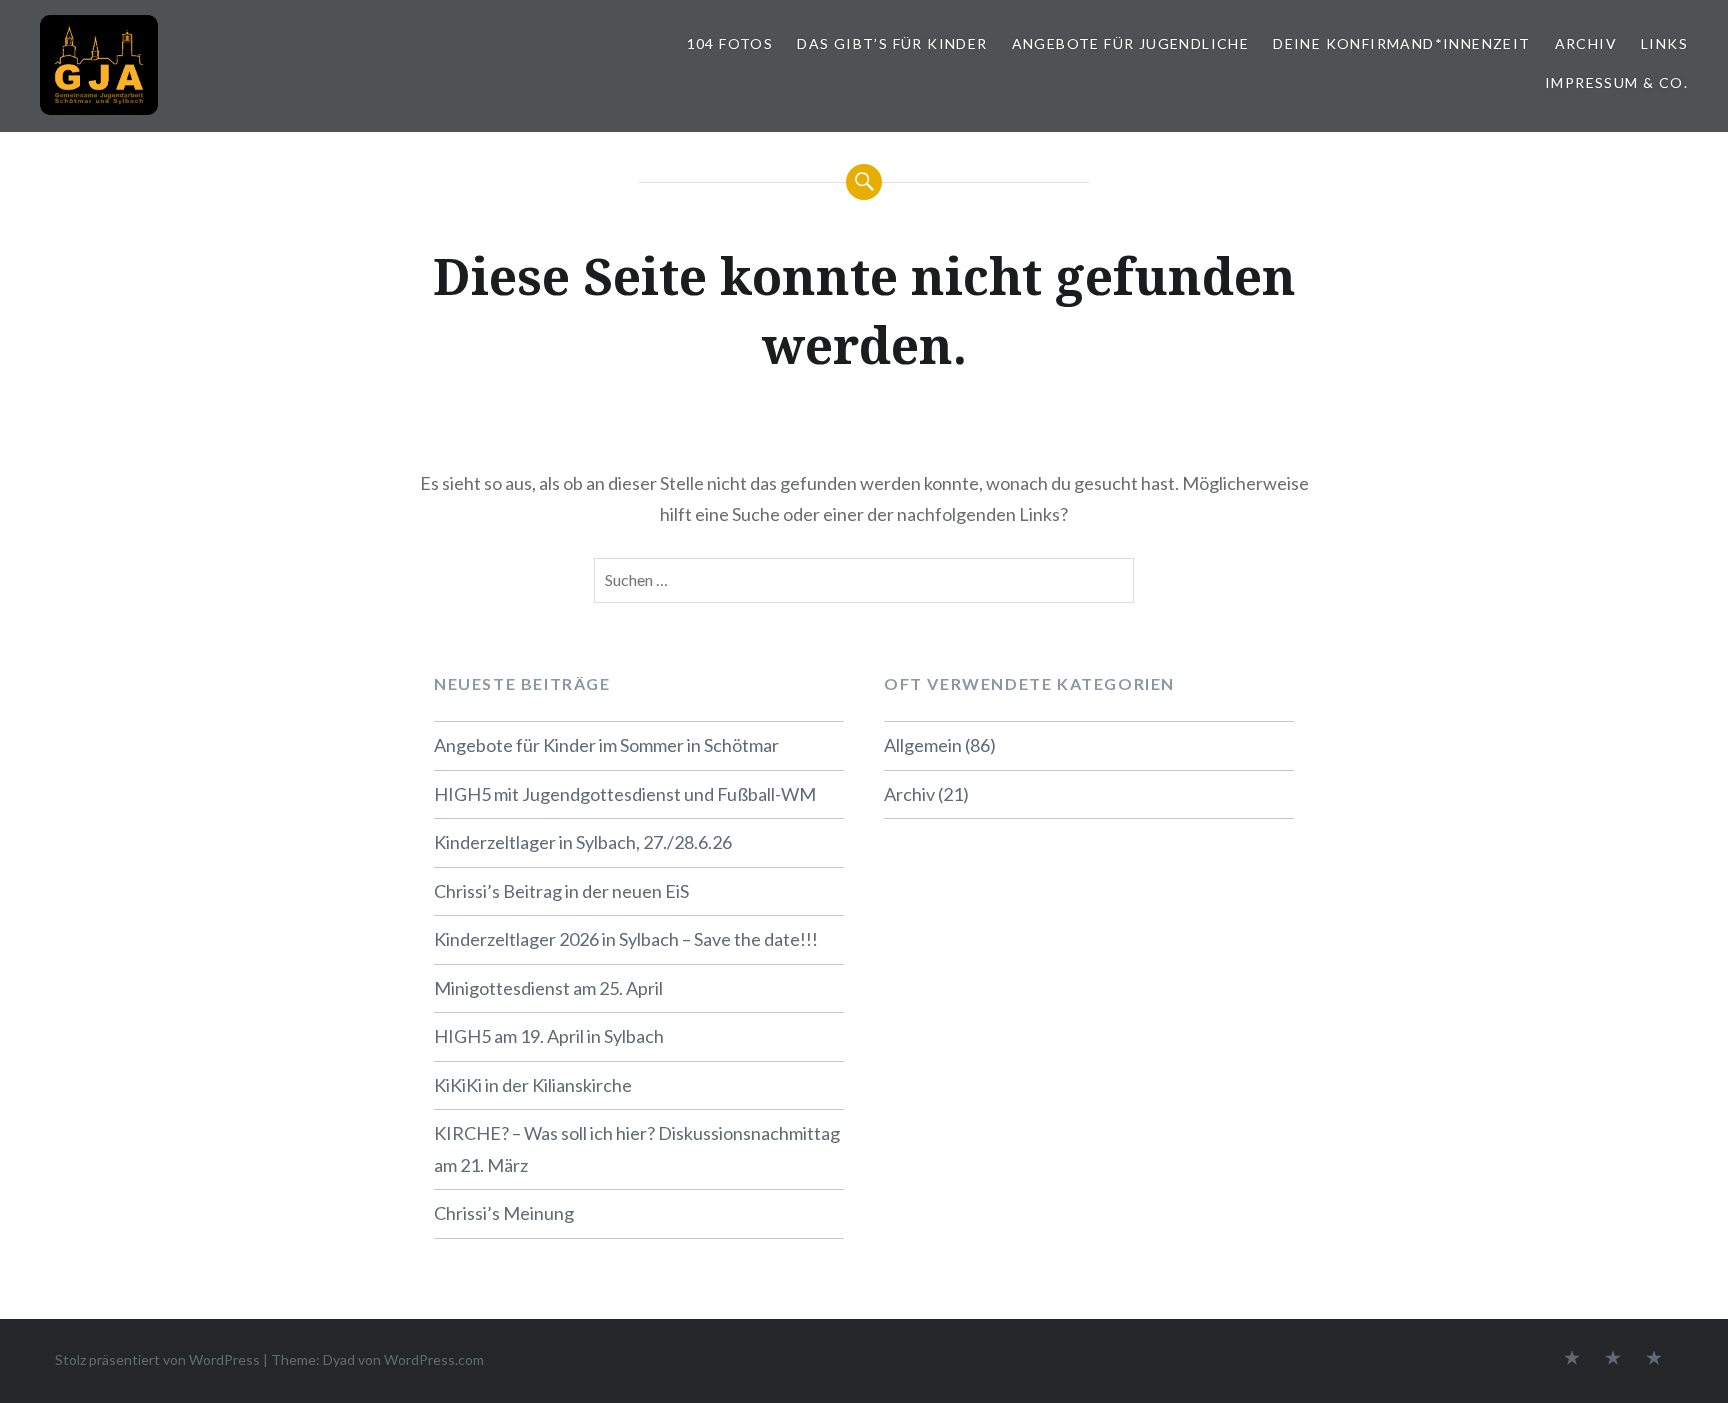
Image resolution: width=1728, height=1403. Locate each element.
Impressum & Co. (1616, 82)
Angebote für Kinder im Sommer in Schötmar (606, 745)
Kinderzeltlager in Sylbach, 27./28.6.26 (583, 842)
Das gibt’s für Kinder (892, 43)
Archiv (1586, 43)
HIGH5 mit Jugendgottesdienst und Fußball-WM (625, 794)
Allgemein (923, 745)
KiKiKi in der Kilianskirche (533, 1085)
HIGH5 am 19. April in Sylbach (549, 1036)
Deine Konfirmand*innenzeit (1401, 43)
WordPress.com (434, 1359)
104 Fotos (730, 43)
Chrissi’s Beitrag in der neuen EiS (561, 891)
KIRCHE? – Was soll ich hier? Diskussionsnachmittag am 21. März (637, 1149)
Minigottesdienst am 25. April (548, 988)
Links (1664, 43)
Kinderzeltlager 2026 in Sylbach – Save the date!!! (626, 939)
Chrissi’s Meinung (504, 1213)
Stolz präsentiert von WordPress (157, 1359)
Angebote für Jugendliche (1131, 43)
